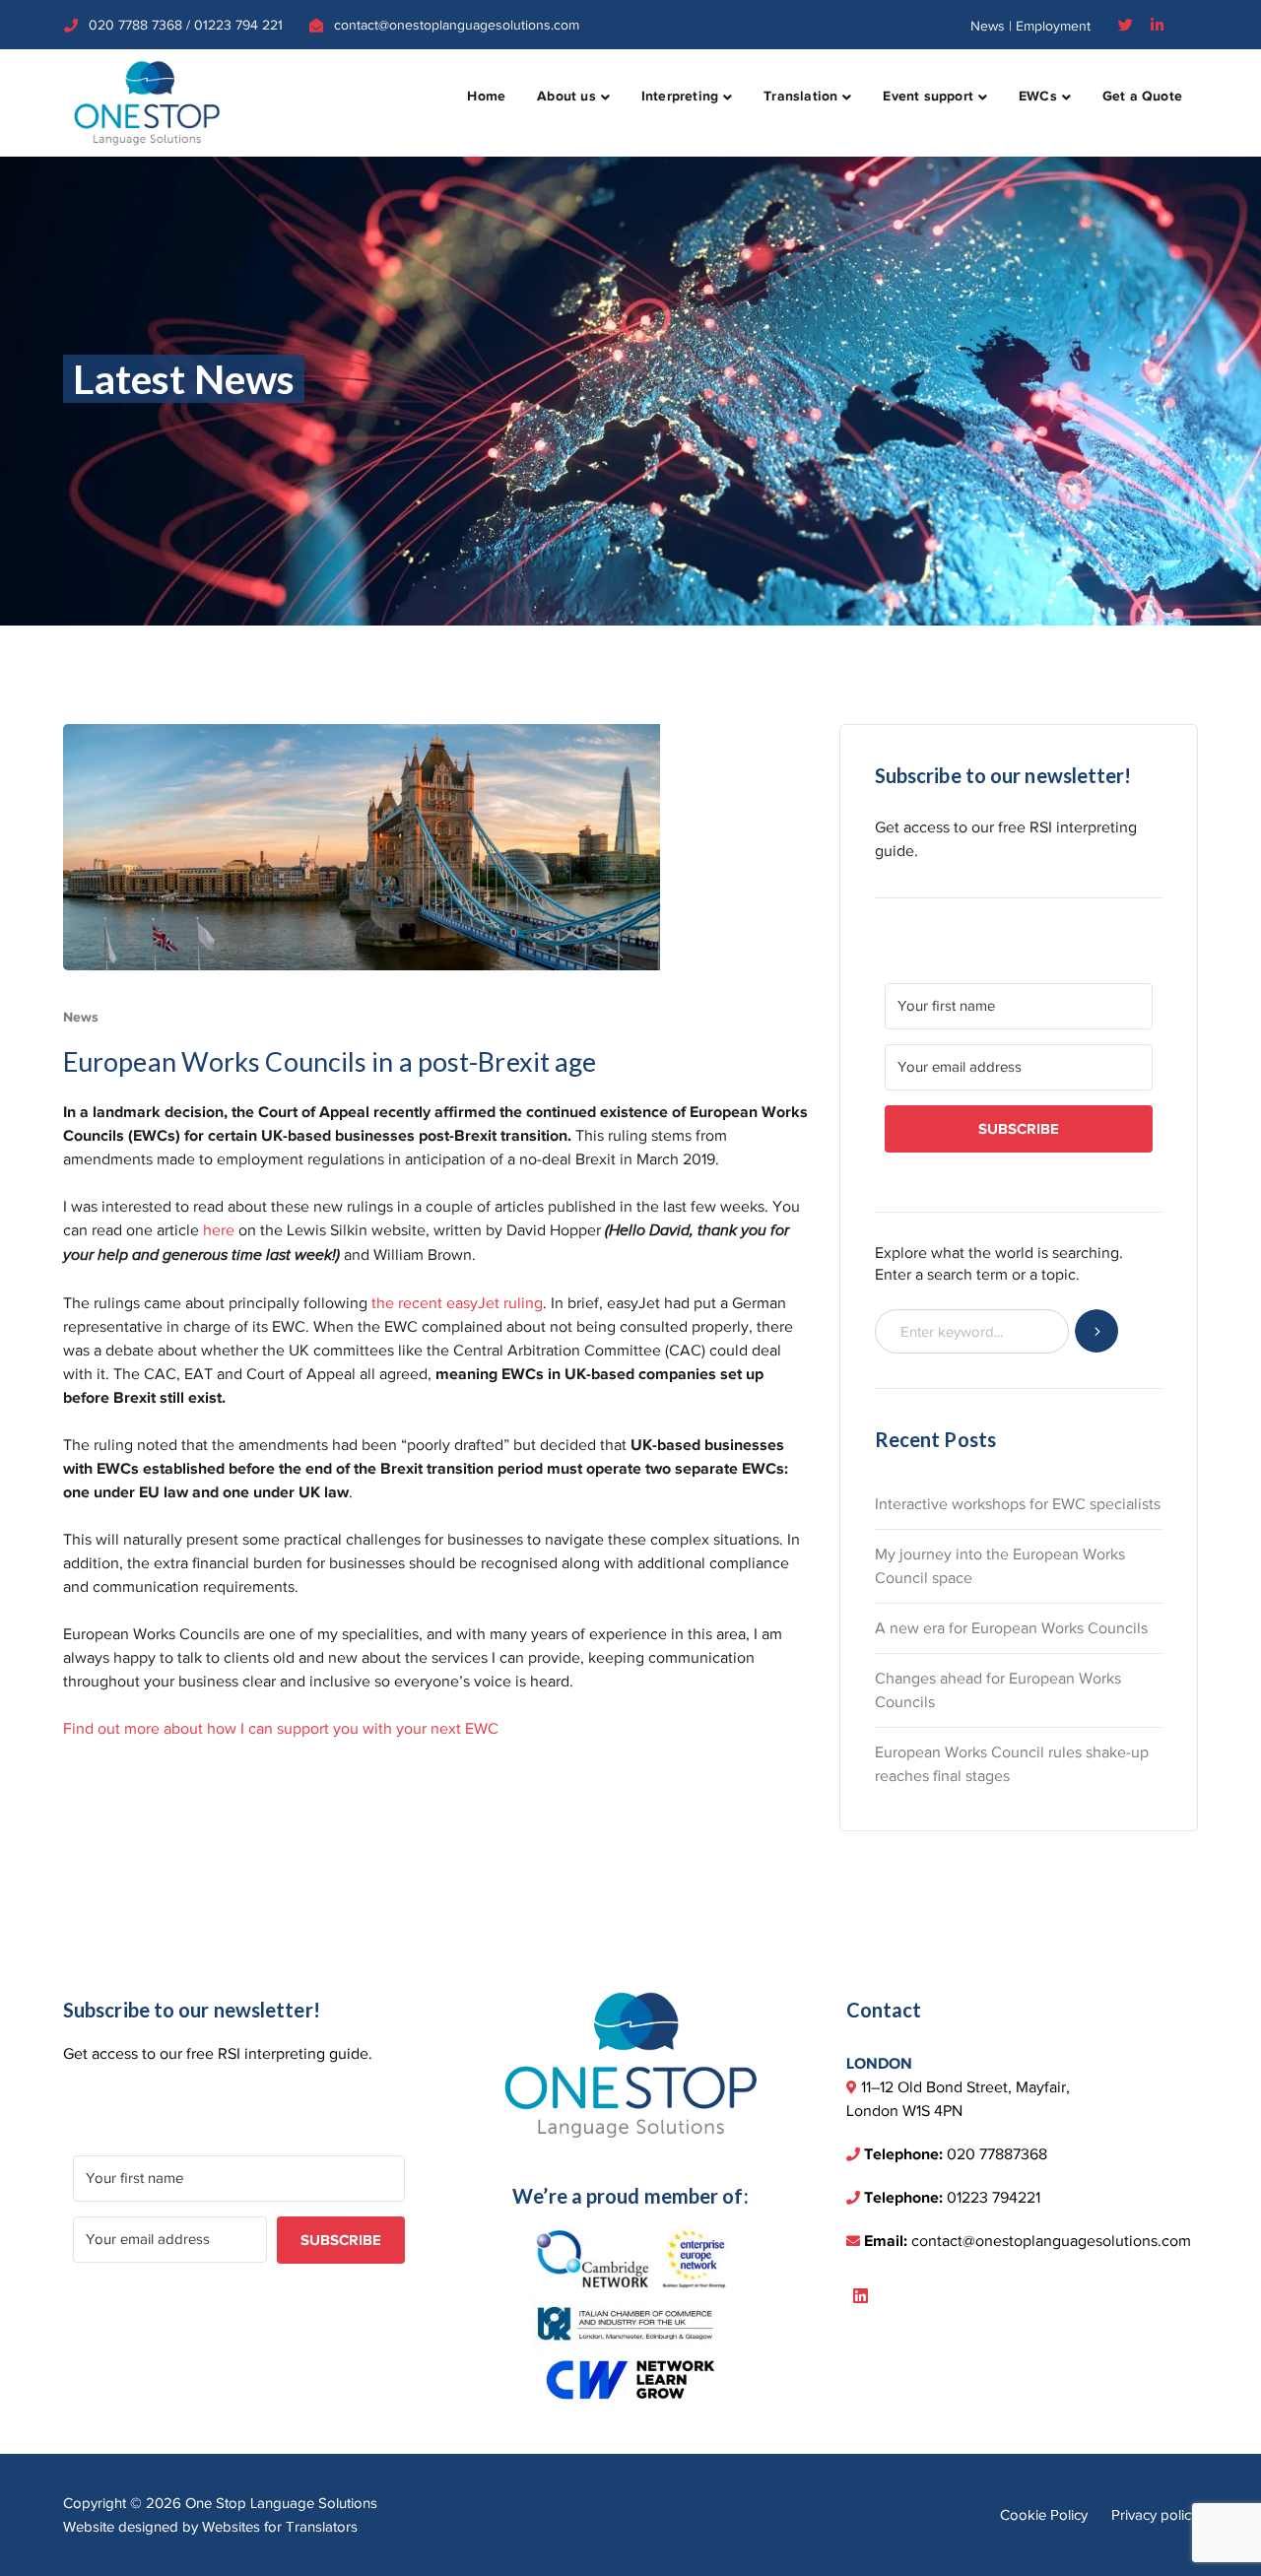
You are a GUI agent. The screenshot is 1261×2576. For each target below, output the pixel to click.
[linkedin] (861, 2297)
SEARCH (1097, 1331)
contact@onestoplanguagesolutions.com (457, 25)
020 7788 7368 (135, 25)
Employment (1053, 26)
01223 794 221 (238, 25)
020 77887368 (997, 2154)
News (988, 26)
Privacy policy (1155, 2515)
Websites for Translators (280, 2527)
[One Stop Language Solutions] (147, 101)
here (219, 1230)
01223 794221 (994, 2198)
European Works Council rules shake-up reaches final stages (1012, 1764)
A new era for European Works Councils (1011, 1628)
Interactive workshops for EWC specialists (1018, 1504)
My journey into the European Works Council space (1000, 1566)
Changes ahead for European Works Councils (998, 1690)
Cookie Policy (1044, 2515)
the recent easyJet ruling (457, 1303)
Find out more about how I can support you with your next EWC (281, 1729)
